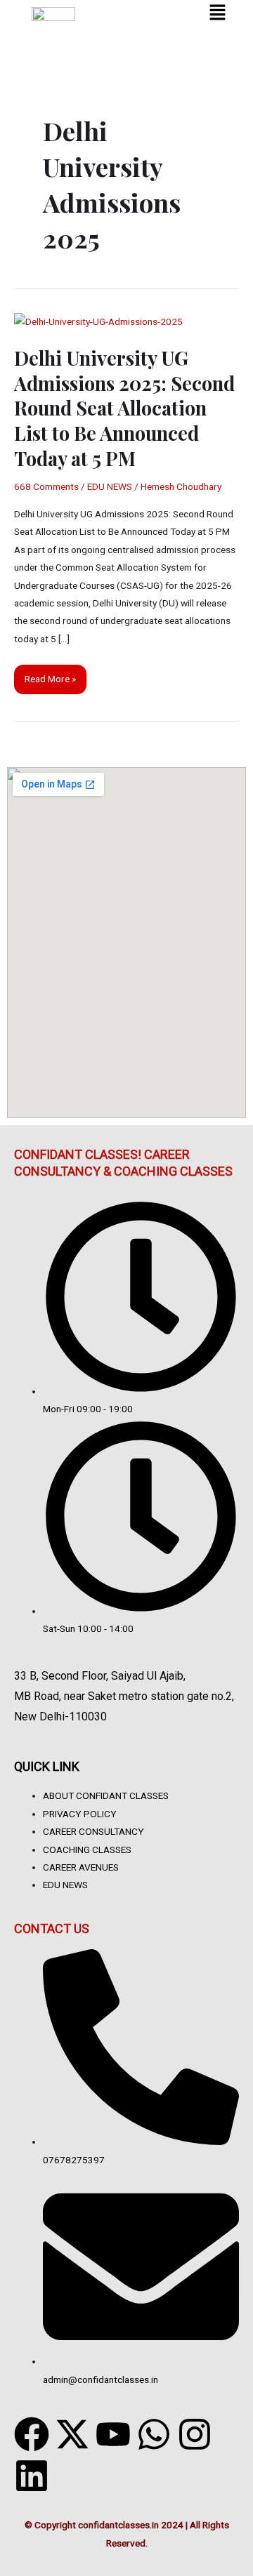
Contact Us (52, 1928)
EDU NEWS (110, 486)
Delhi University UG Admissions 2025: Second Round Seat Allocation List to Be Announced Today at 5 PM (124, 407)
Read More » (50, 675)
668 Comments (46, 486)
